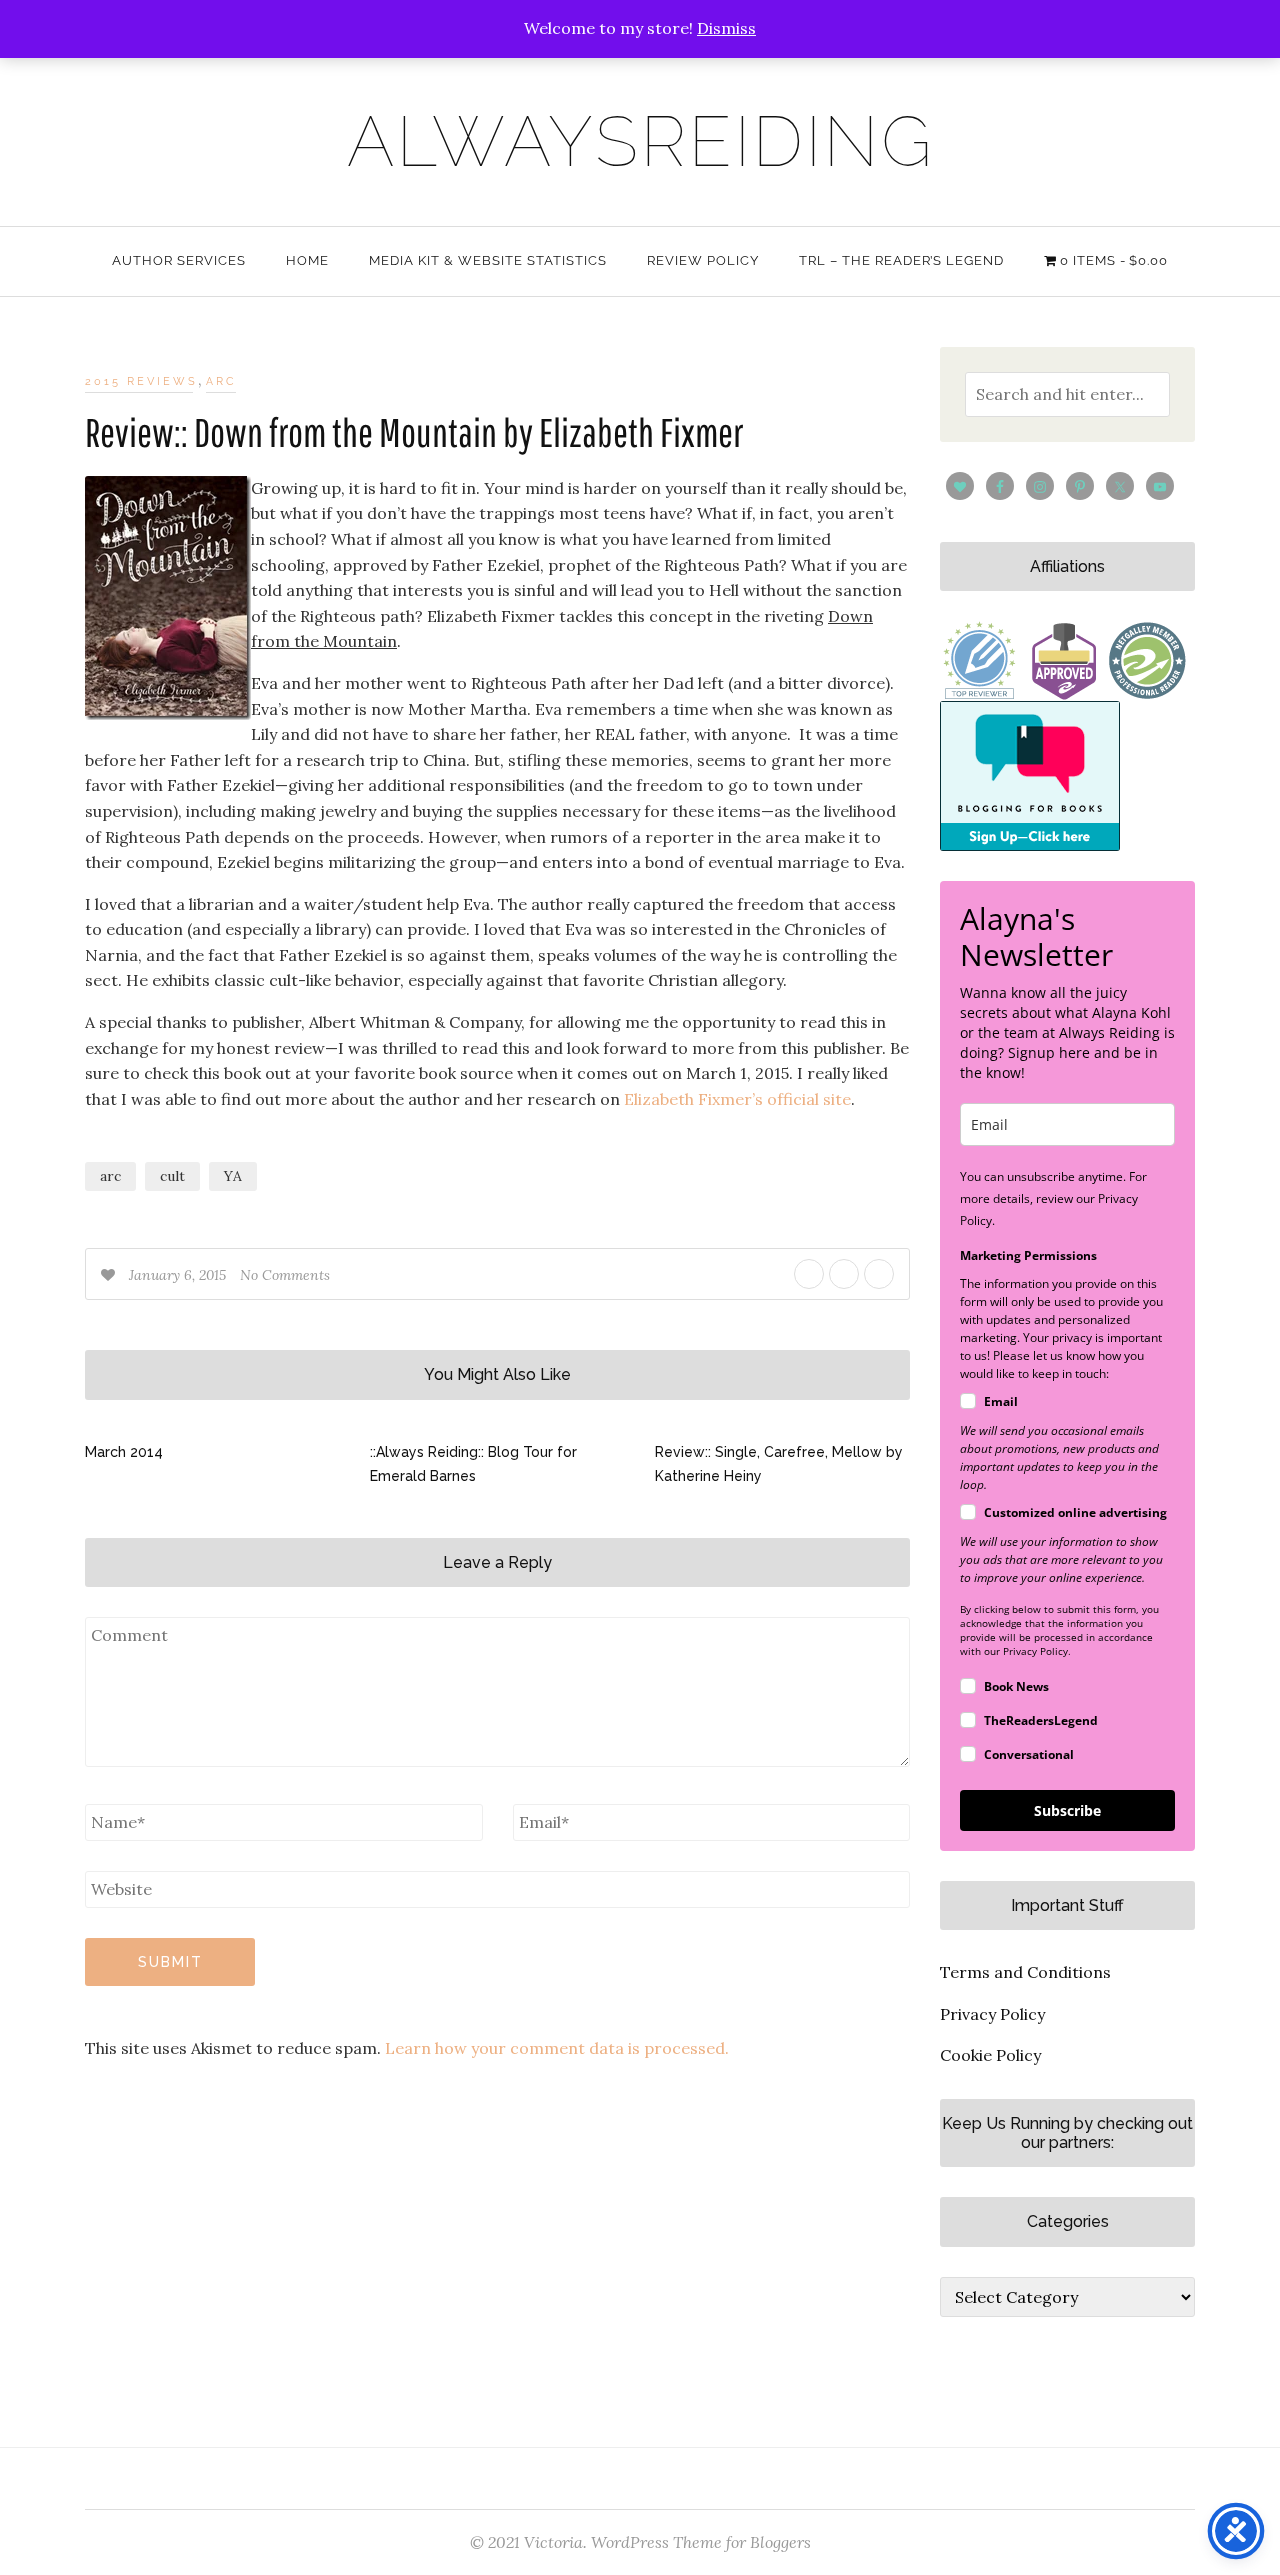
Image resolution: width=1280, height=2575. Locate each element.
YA (233, 1176)
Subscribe (1067, 1810)
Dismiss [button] (726, 28)
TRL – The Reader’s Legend (901, 260)
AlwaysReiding (640, 141)
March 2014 (124, 1452)
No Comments (285, 1275)
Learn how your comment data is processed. (557, 2048)
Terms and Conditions (1025, 1972)
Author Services (179, 260)
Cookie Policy (990, 2055)
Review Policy (703, 260)
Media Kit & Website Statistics (488, 260)
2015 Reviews (141, 381)
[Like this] (110, 1275)
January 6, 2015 (179, 1275)
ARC (221, 381)
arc (110, 1176)
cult (172, 1176)
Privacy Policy (992, 2014)
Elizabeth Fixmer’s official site (737, 1099)
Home (307, 260)
